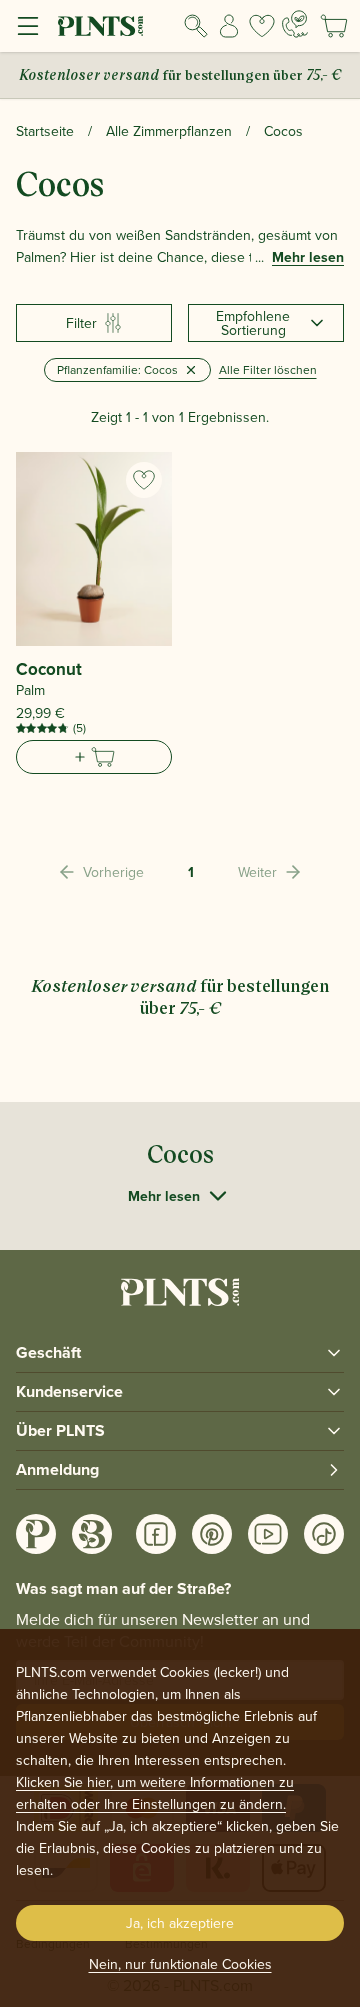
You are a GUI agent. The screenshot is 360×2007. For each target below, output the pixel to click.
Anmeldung (57, 1469)
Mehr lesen (308, 257)
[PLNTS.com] (100, 26)
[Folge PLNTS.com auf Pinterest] (212, 1534)
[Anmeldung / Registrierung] (229, 26)
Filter (81, 323)
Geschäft (48, 1352)
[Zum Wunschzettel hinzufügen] (144, 480)
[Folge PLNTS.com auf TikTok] (324, 1534)
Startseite (45, 131)
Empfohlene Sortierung (253, 323)
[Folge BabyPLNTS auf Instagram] (92, 1534)
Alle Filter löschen (268, 369)
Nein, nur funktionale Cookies (180, 1964)
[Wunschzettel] (261, 26)
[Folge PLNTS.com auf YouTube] (268, 1534)
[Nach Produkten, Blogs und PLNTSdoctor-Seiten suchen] (196, 26)
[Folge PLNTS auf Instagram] (36, 1534)
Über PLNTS (60, 1430)
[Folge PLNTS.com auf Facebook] (156, 1534)
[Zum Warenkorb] (94, 757)
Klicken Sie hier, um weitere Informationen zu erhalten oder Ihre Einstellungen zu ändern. (155, 1793)
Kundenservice (69, 1391)
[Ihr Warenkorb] (334, 26)
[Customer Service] (295, 24)
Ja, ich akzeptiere (180, 1923)
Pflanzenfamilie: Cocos (117, 369)
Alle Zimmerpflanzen (169, 131)
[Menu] (28, 26)
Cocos (283, 131)
